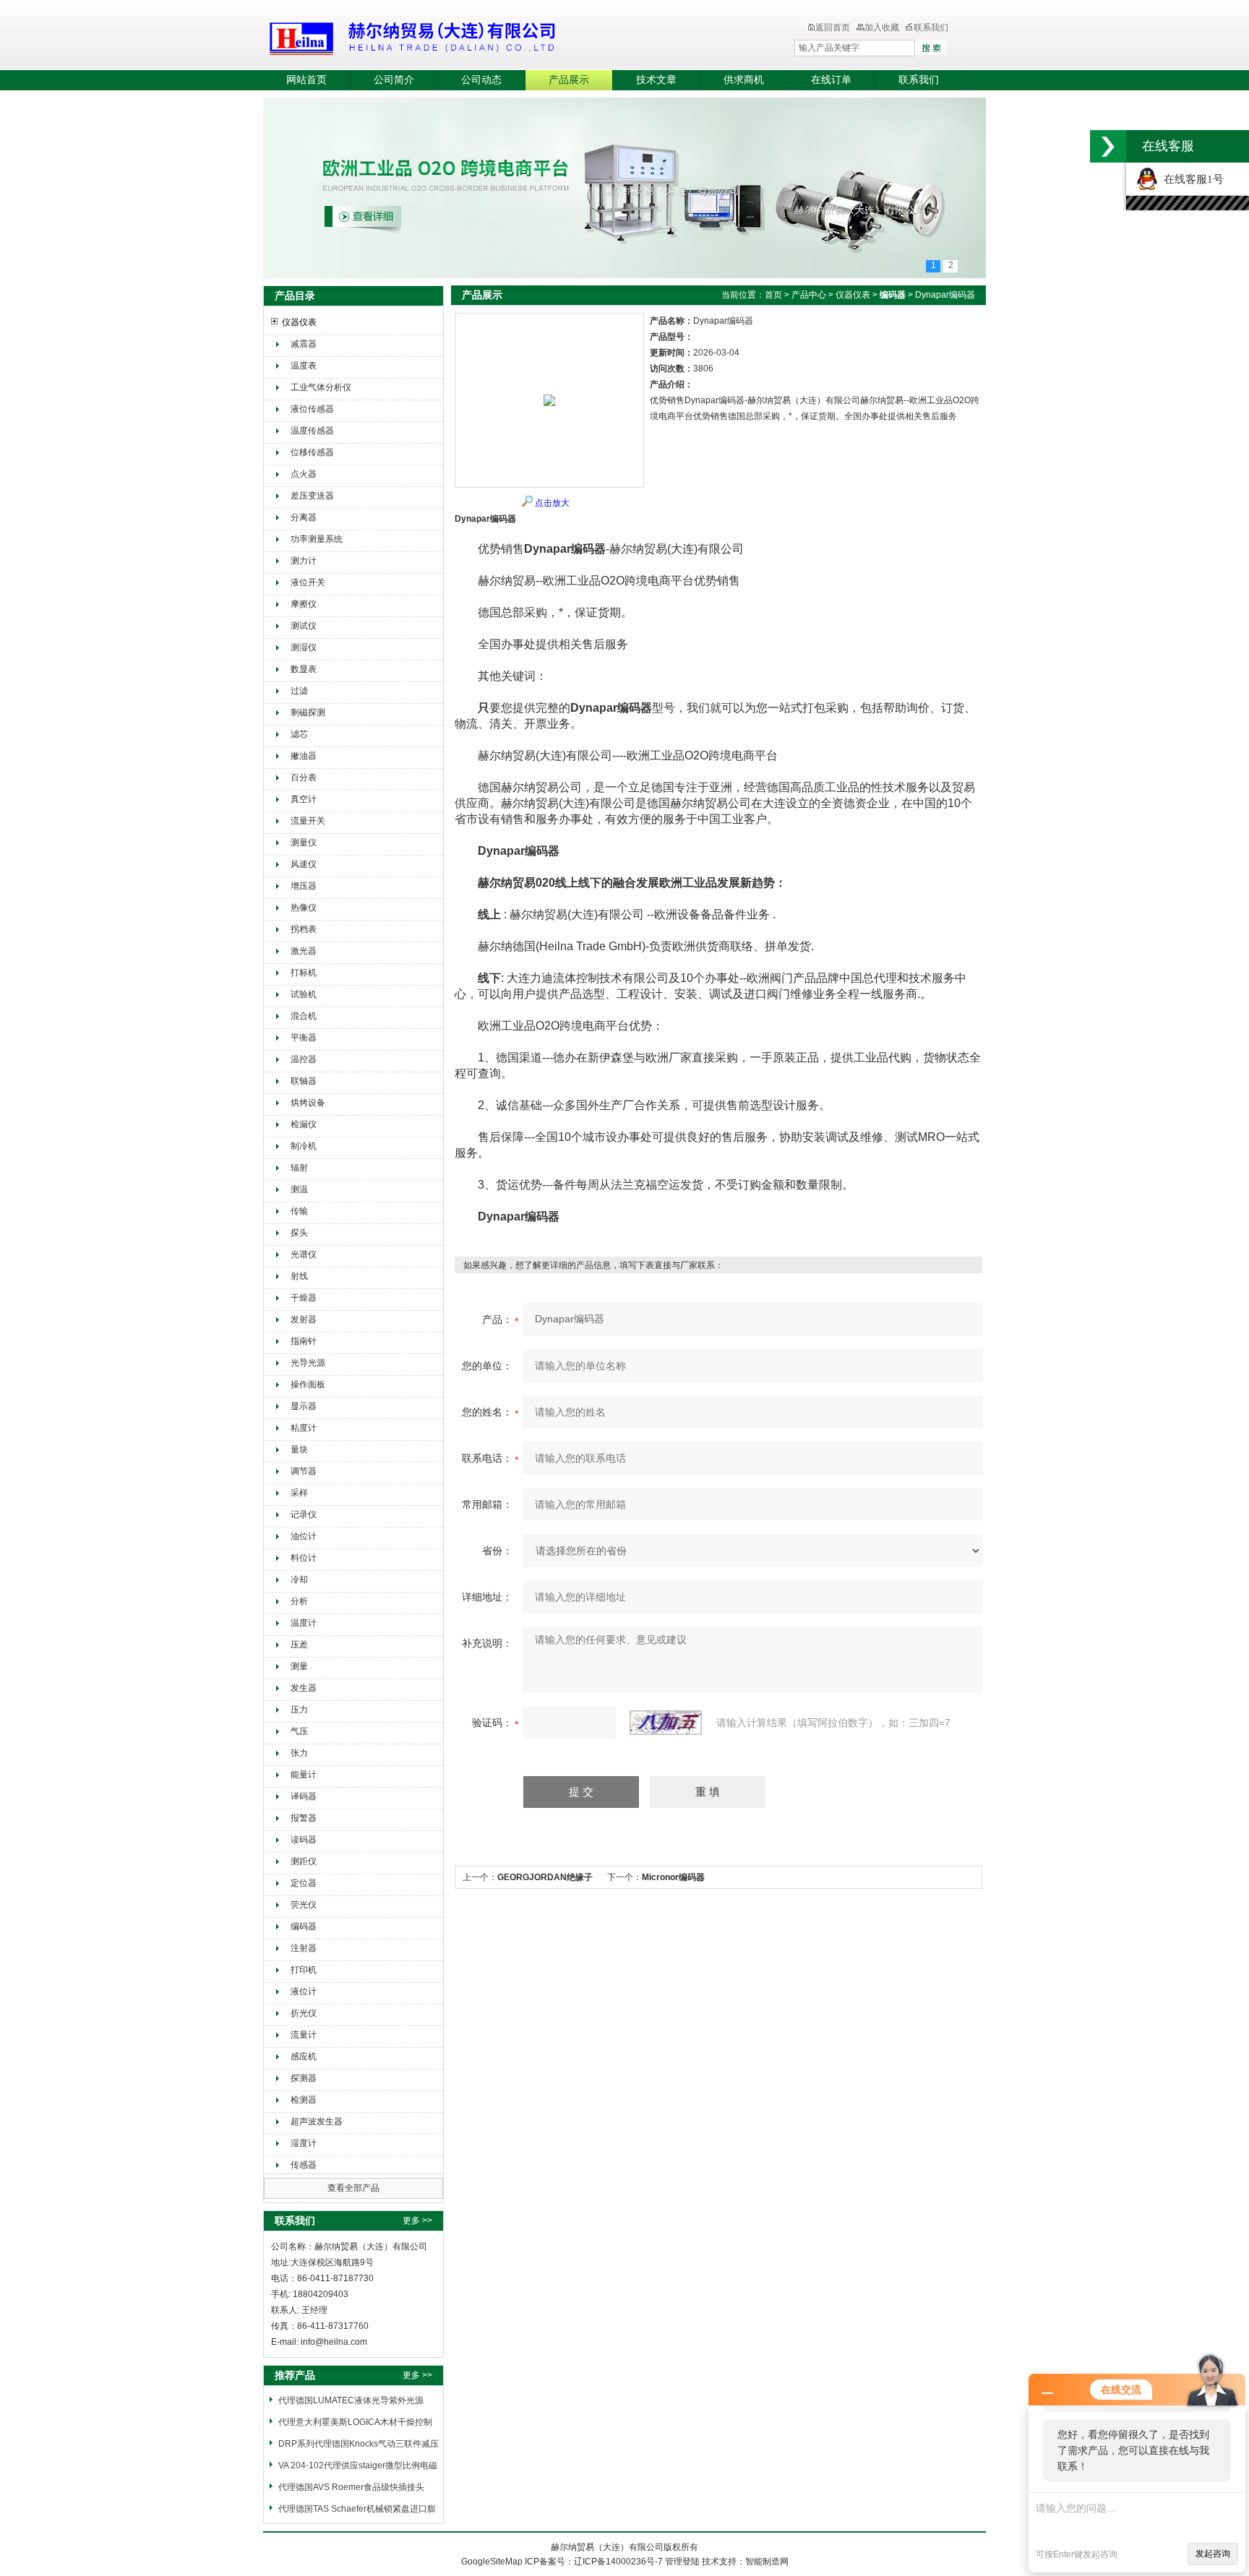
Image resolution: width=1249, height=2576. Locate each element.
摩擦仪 (304, 604)
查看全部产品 (353, 2188)
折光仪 (304, 2013)
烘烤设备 (308, 1103)
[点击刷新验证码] (666, 1723)
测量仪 (304, 843)
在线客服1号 (1191, 179)
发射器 (304, 1319)
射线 (299, 1276)
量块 (299, 1449)
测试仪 (304, 626)
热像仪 (304, 908)
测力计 (304, 561)
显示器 (304, 1406)
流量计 (304, 2035)
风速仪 (304, 864)
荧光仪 (304, 1905)
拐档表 (304, 929)
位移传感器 (312, 452)
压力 (299, 1710)
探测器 (304, 2078)
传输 (299, 1211)
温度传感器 (312, 431)
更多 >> (417, 2220)
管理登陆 (682, 2562)
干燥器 (304, 1298)
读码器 (304, 1840)
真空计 (304, 799)
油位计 (304, 1536)
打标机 (304, 973)
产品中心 (809, 295)
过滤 (299, 691)
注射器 (304, 1948)
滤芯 (299, 734)
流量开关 (308, 821)
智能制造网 (767, 2562)
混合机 (304, 1016)
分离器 (304, 517)
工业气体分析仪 (321, 387)
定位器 (304, 1883)
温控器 (304, 1059)
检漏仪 (304, 1124)
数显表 (304, 669)
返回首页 (833, 27)
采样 (299, 1493)
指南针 (304, 1341)
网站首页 (306, 80)
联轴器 (304, 1081)
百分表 (304, 777)
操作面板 (308, 1384)
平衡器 (304, 1038)
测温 (299, 1189)
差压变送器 (312, 496)
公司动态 (481, 80)
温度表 (304, 366)
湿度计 (304, 2143)
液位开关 (308, 582)
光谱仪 (304, 1254)
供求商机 (744, 80)
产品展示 (569, 80)
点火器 (304, 474)
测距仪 (304, 1861)
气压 (299, 1731)
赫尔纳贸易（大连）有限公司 (498, 36)
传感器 (304, 2165)
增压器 (304, 886)
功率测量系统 (317, 539)
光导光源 (308, 1363)
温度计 (304, 1623)
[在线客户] (1108, 146)
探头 (299, 1233)
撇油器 (304, 756)
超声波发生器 (317, 2121)
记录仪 (304, 1515)
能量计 (304, 1775)
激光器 (304, 951)
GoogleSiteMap (492, 2562)
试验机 (304, 994)
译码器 (304, 1796)
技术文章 (656, 80)
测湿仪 (304, 647)
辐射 (299, 1168)
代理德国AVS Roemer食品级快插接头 (351, 2487)
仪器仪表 (299, 322)
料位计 (304, 1558)
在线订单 (831, 80)
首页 (773, 295)
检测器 (304, 2100)
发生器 (304, 1688)
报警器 (304, 1818)
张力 (299, 1753)
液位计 (304, 1991)
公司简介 (394, 80)
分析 (299, 1601)
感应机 (304, 2056)
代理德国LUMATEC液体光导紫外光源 (351, 2400)
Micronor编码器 (673, 1877)
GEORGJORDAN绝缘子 (545, 1877)
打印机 (304, 1970)
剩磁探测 (308, 712)
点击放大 (552, 503)
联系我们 (931, 27)
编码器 (304, 1926)
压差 (299, 1645)
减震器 (304, 344)
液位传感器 (312, 409)
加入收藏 (882, 27)
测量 (299, 1666)
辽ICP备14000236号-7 (618, 2562)
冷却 (299, 1580)
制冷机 (304, 1146)
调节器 (304, 1471)
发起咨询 (1213, 2554)
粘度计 (304, 1428)
